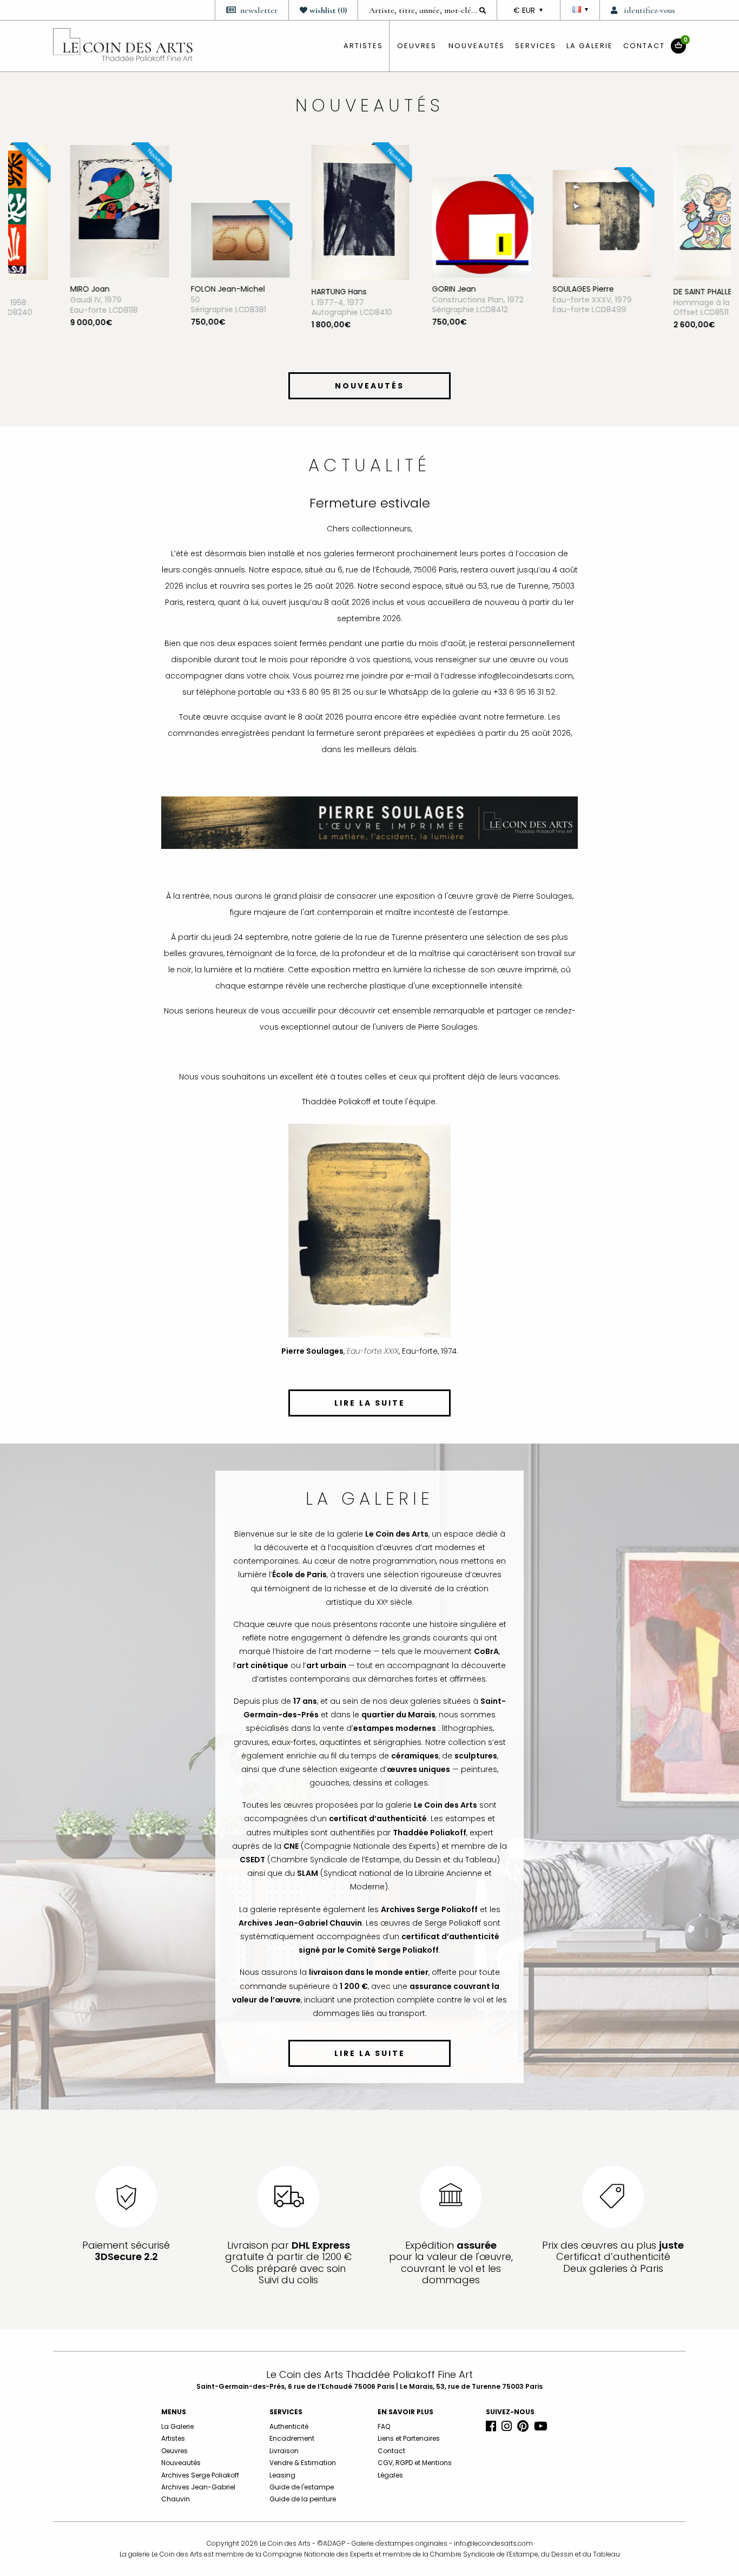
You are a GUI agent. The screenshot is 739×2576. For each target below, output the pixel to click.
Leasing (282, 2475)
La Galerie (590, 46)
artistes (363, 46)
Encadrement (292, 2438)
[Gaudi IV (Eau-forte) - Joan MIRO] (68, 210)
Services (536, 46)
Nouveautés (477, 46)
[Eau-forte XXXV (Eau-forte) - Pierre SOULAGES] (551, 223)
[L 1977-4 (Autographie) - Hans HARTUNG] (309, 212)
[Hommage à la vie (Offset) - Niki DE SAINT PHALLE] (671, 212)
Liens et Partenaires (409, 2438)
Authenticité (289, 2426)
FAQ (384, 2426)
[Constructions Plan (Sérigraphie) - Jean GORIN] (430, 227)
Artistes (173, 2438)
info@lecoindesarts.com (493, 2543)
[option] (68, 255)
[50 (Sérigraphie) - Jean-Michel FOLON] (189, 240)
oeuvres (417, 46)
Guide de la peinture (303, 2499)
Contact (644, 46)
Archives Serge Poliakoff (200, 2475)
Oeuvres (174, 2451)
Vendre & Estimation (303, 2463)
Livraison (284, 2451)
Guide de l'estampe (302, 2487)
